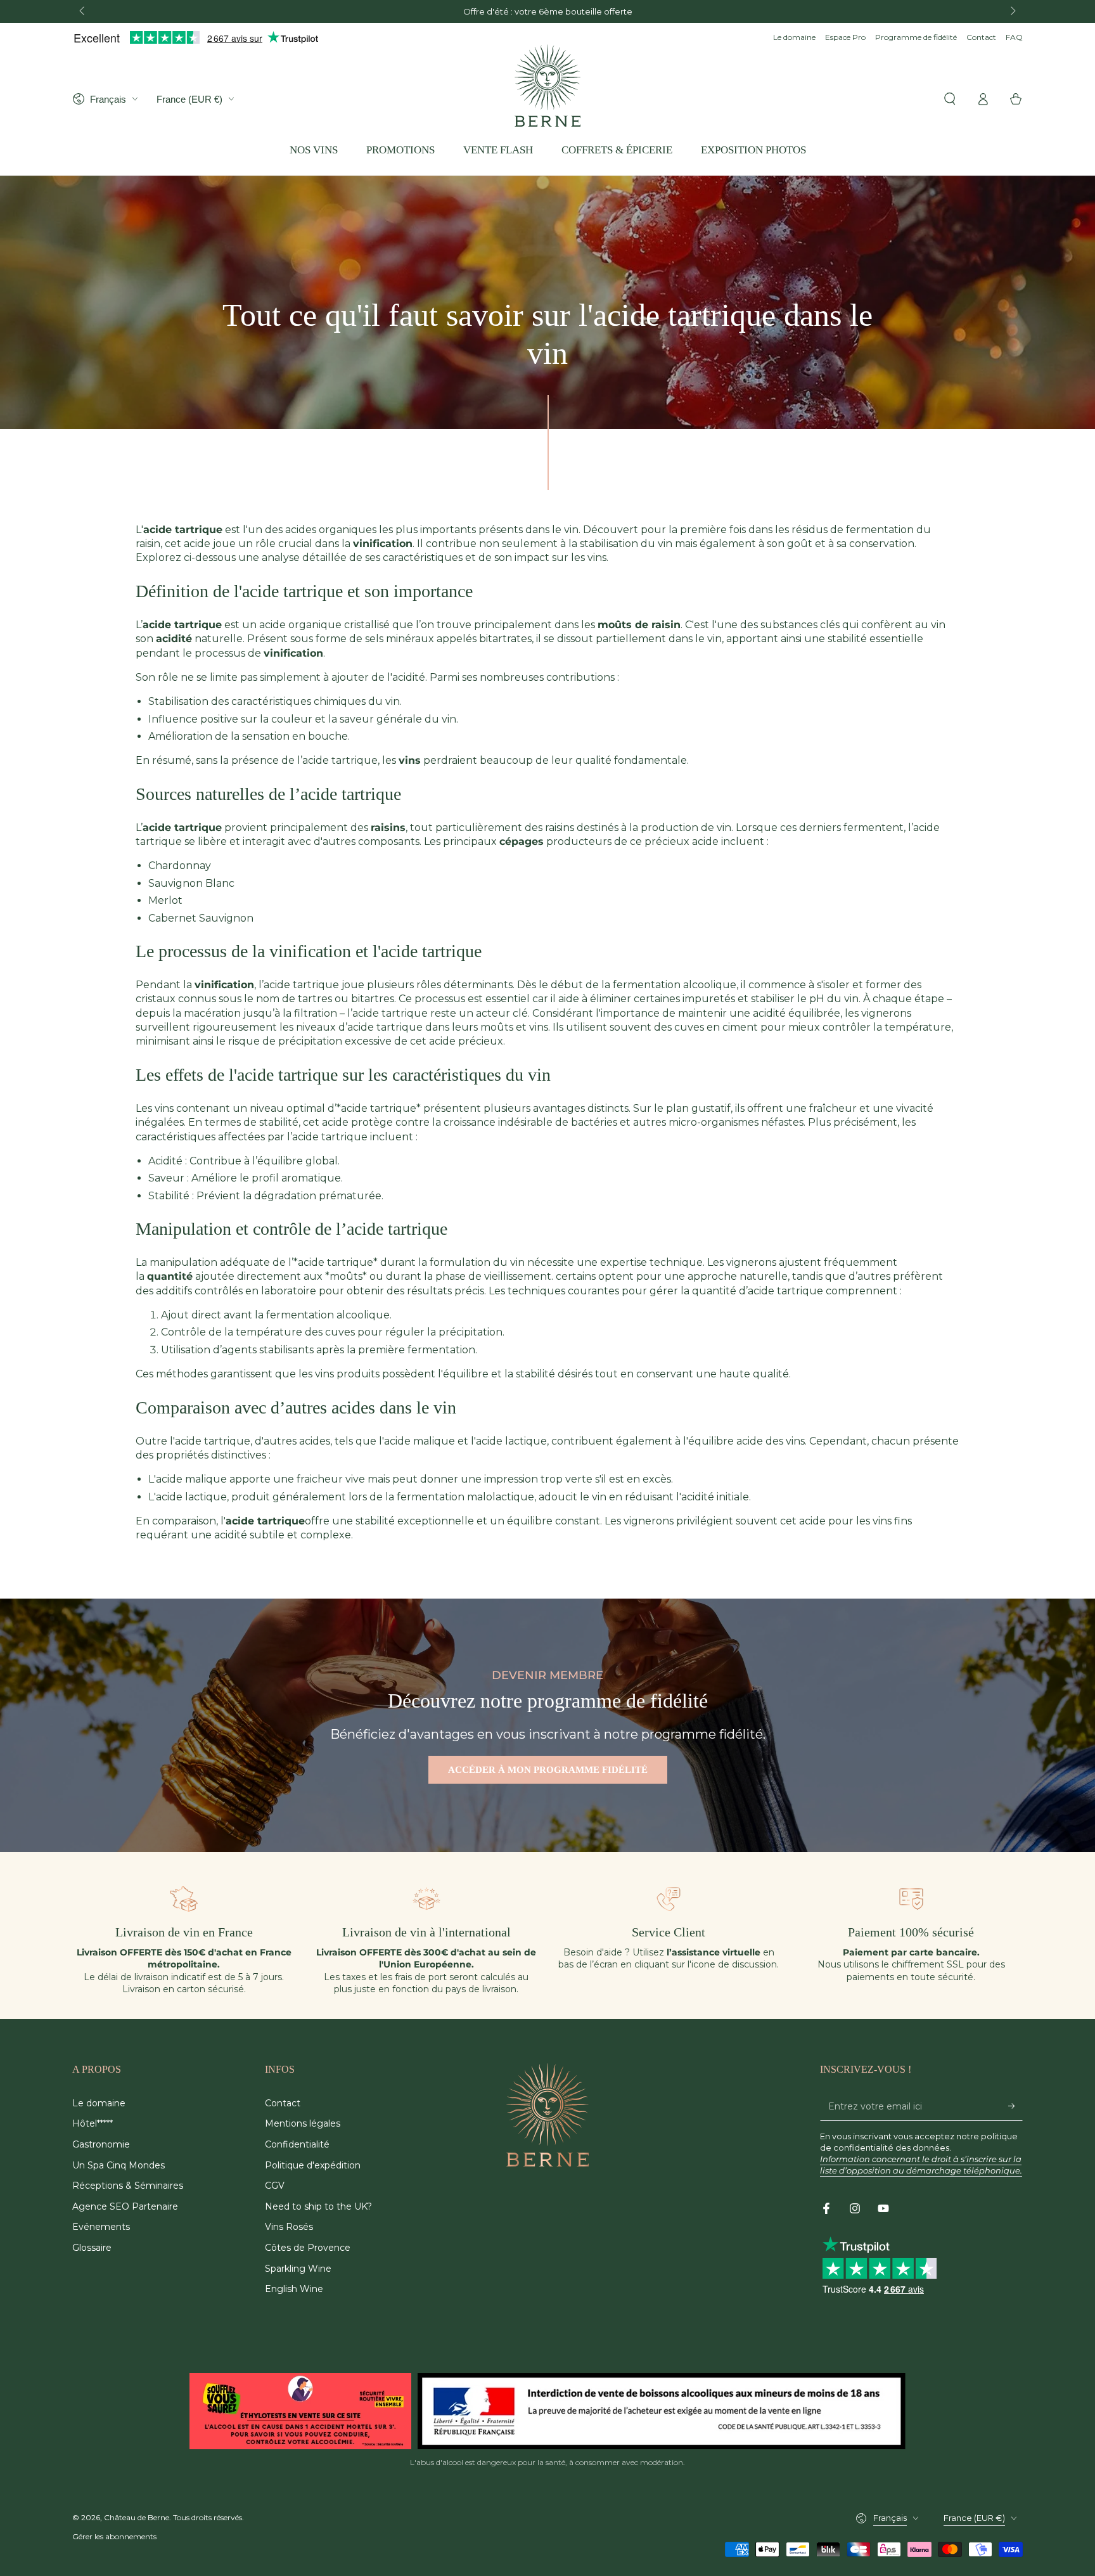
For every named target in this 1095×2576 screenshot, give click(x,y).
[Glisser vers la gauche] (83, 11)
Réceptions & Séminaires (128, 2186)
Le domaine (794, 37)
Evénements (101, 2227)
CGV (275, 2186)
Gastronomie (101, 2144)
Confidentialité (297, 2144)
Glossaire (92, 2248)
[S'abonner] (1015, 2106)
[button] (950, 99)
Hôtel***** (93, 2123)
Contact (981, 37)
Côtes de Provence (308, 2248)
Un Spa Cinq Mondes (118, 2165)
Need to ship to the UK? (318, 2206)
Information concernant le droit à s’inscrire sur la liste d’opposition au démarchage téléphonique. (921, 2165)
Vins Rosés (289, 2227)
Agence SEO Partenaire (125, 2206)
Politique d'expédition (313, 2165)
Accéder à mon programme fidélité (548, 1770)
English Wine (294, 2289)
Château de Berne (137, 2517)
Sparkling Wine (298, 2269)
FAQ (1014, 37)
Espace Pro (845, 37)
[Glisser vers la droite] (1012, 11)
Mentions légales (303, 2123)
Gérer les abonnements (114, 2536)
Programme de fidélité (916, 37)
